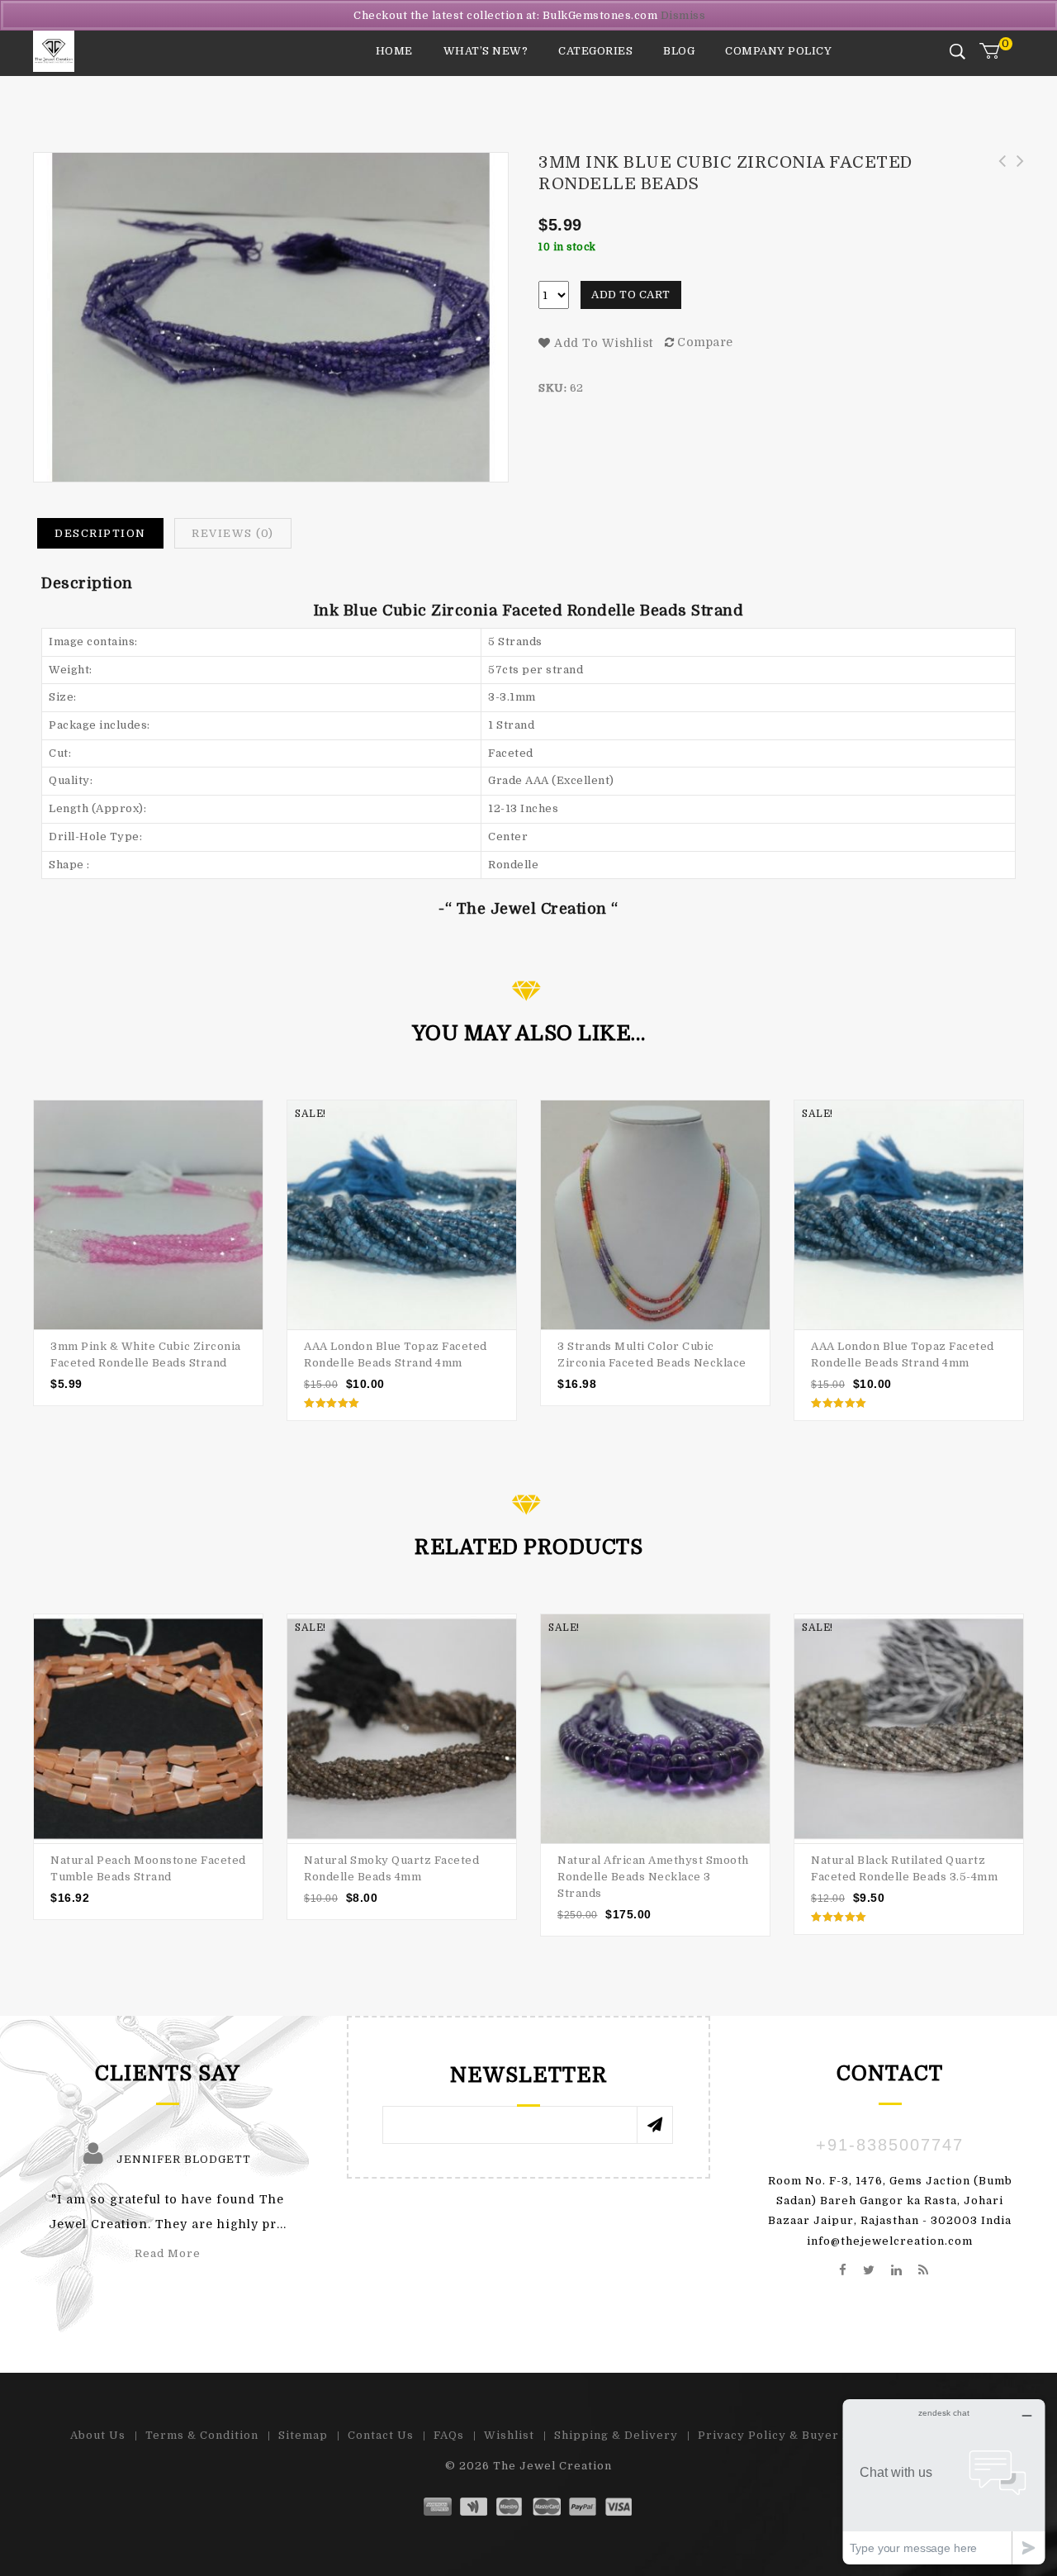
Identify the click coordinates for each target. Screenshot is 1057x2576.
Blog (679, 51)
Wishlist (509, 2435)
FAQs (449, 2435)
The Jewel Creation (552, 2466)
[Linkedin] (897, 2271)
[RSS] (924, 2271)
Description (100, 533)
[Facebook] (843, 2271)
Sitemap (303, 2435)
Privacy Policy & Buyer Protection (803, 2435)
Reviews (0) (233, 533)
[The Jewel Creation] (54, 51)
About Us (98, 2435)
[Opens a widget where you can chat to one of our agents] (944, 2481)
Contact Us (381, 2435)
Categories (595, 51)
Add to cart (631, 295)
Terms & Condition (202, 2435)
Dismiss (683, 15)
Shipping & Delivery (616, 2435)
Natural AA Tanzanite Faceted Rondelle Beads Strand (1015, 179)
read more (168, 2253)
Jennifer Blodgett (184, 2159)
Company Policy (778, 51)
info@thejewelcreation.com (890, 2241)
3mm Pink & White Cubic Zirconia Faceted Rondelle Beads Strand (997, 179)
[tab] (100, 534)
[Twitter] (869, 2271)
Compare (705, 342)
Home (394, 51)
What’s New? (486, 51)
